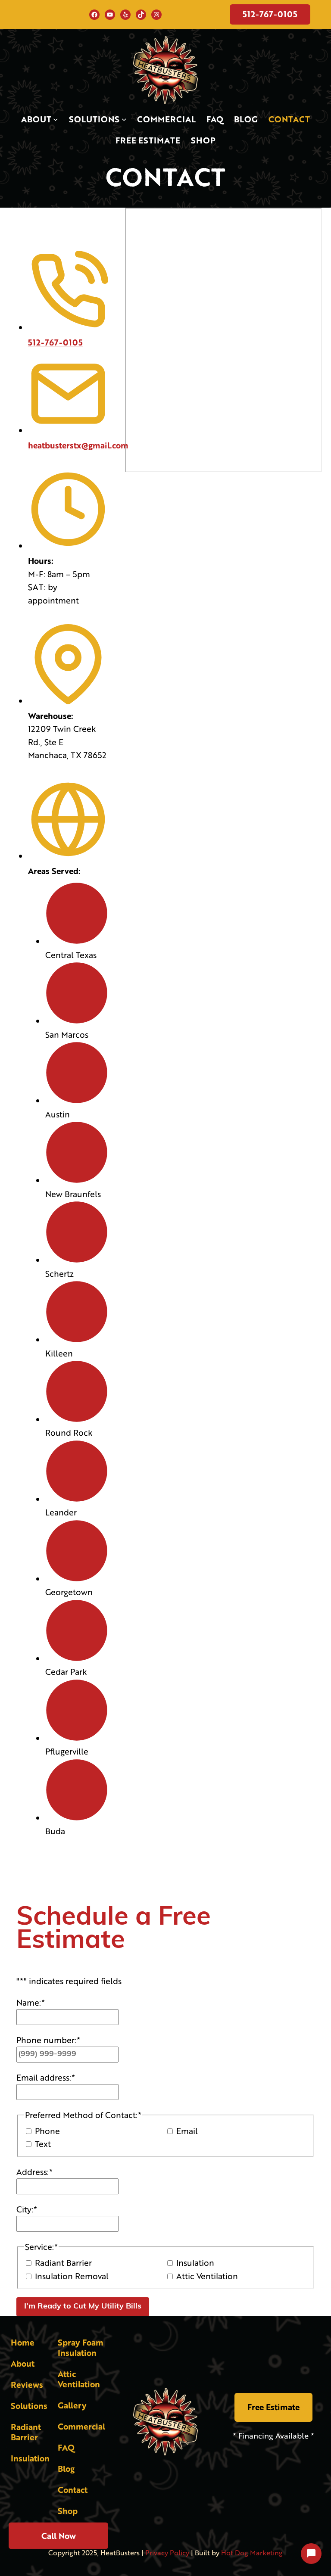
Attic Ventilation (207, 2276)
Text (43, 2144)
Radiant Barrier (63, 2263)
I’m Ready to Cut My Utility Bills (83, 2307)
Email (187, 2131)
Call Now (59, 2534)
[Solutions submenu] (124, 119)
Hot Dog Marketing (252, 2553)
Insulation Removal (72, 2276)
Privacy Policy (167, 2553)
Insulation (195, 2263)
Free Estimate (273, 2407)
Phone (47, 2131)
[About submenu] (56, 119)
